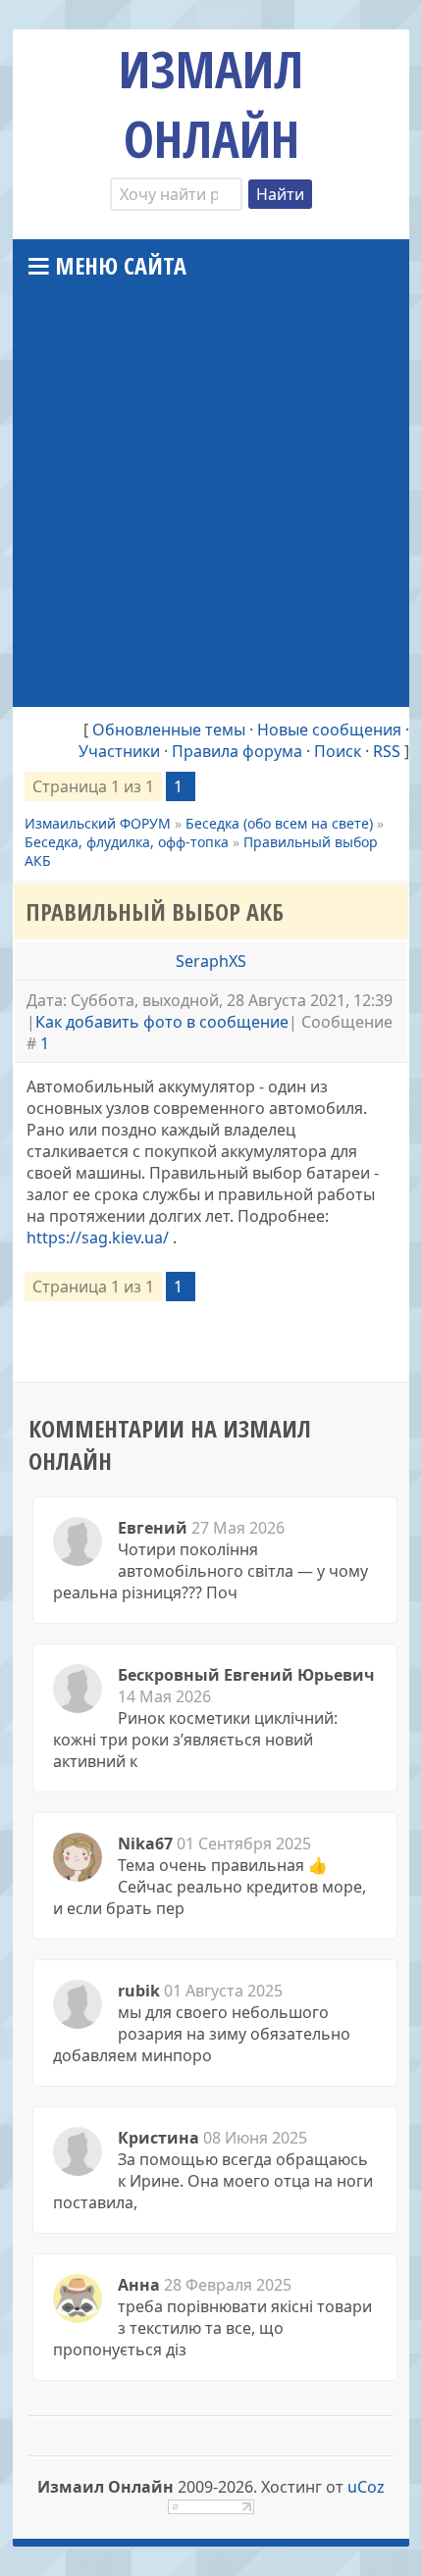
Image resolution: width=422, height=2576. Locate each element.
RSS (387, 751)
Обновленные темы (169, 730)
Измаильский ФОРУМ (98, 823)
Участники (119, 751)
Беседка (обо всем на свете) (279, 823)
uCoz (366, 2487)
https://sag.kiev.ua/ (98, 1237)
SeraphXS (211, 961)
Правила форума (237, 751)
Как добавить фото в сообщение (162, 1022)
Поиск (338, 751)
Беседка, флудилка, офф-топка (127, 842)
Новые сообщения (329, 730)
